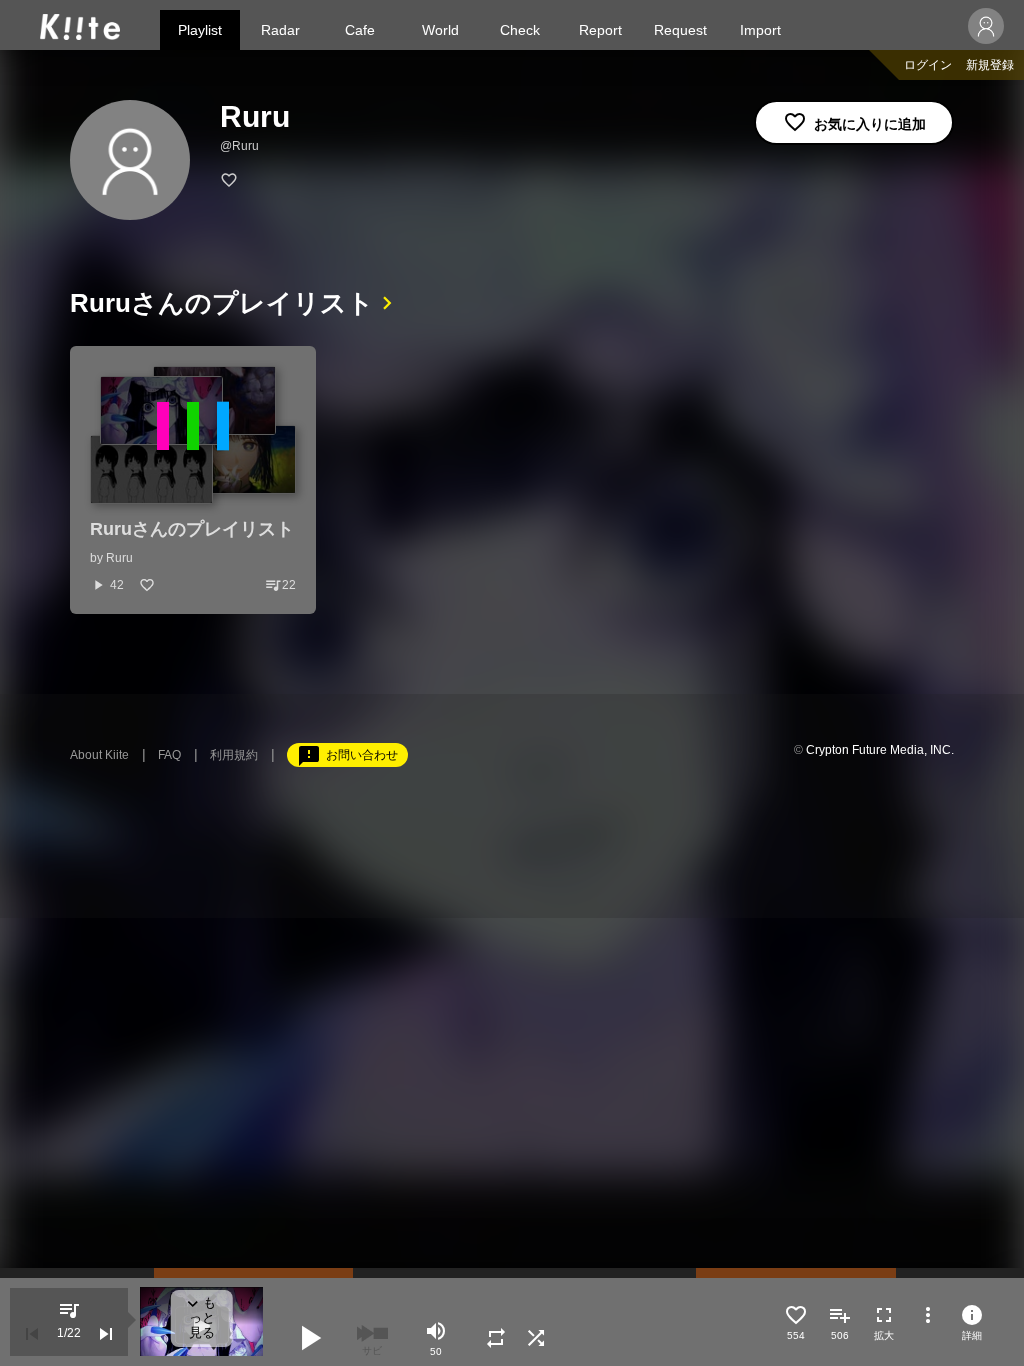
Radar (280, 30)
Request (680, 30)
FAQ (169, 755)
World (440, 30)
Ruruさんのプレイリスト (222, 303)
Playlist (200, 30)
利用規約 (234, 755)
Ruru (119, 558)
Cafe (360, 30)
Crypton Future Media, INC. (880, 750)
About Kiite (99, 755)
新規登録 (990, 65)
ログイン (928, 65)
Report (600, 30)
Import (760, 30)
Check (520, 30)
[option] (193, 480)
